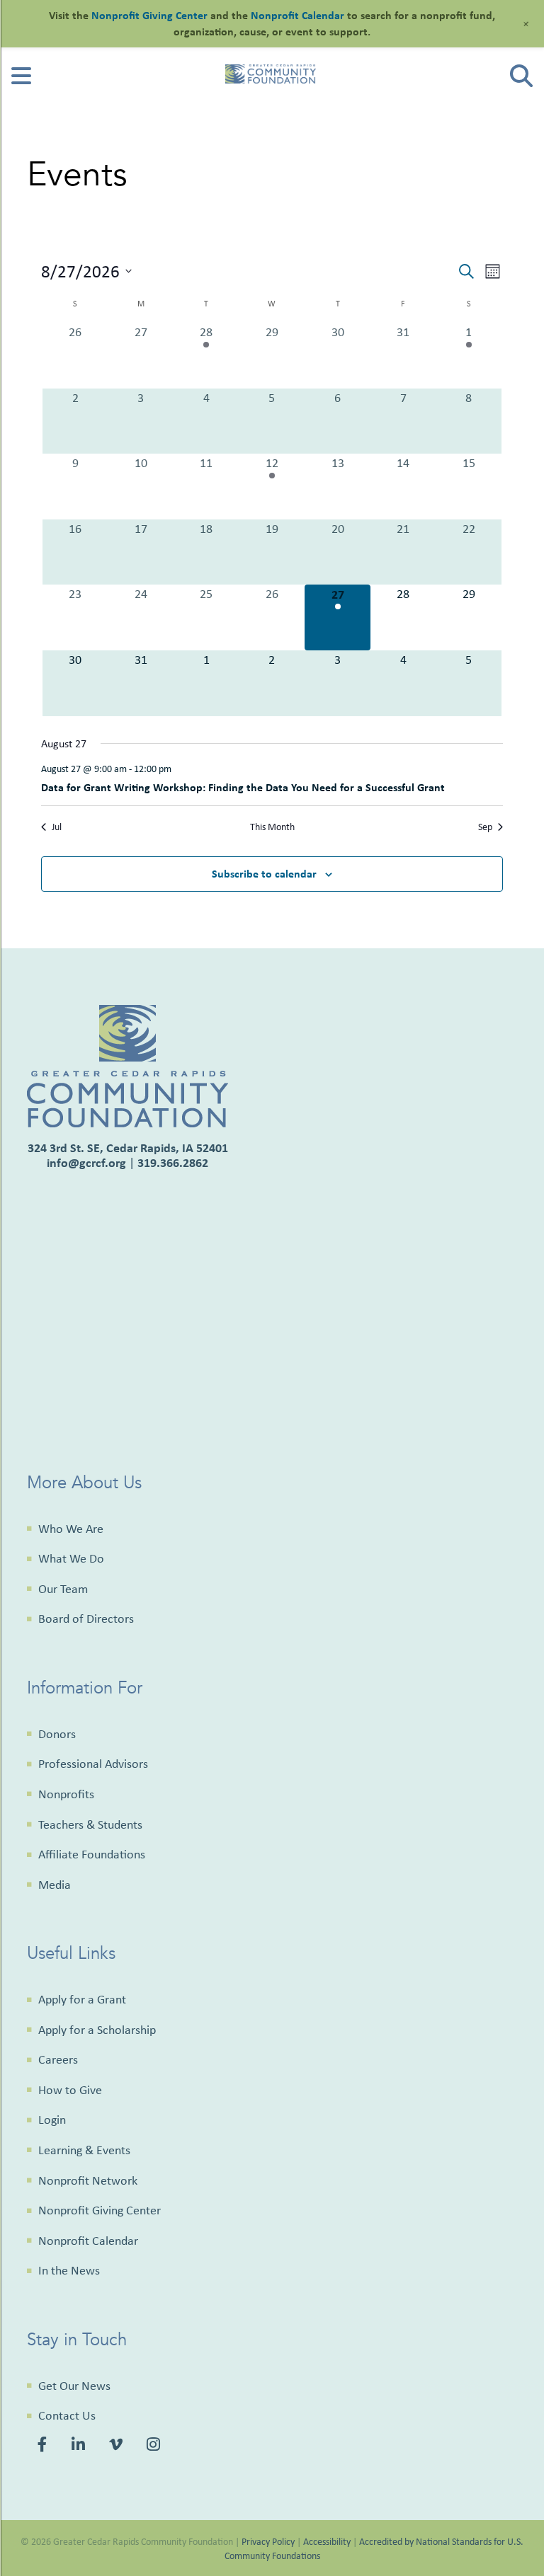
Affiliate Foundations (92, 1854)
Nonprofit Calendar (88, 2241)
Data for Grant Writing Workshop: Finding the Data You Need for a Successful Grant (243, 787)
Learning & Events (84, 2150)
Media (55, 1885)
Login (52, 2120)
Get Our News (74, 2386)
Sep (485, 827)
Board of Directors (86, 1618)
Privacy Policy (268, 2541)
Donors (57, 1734)
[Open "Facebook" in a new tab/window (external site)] (45, 2446)
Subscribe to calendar (264, 873)
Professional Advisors (93, 1764)
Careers (58, 2059)
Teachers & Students (90, 1824)
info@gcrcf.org (86, 1162)
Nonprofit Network (88, 2180)
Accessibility (327, 2541)
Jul (57, 827)
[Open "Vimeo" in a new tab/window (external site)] (118, 2446)
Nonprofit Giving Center (100, 2210)
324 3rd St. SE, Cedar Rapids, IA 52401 (128, 1148)
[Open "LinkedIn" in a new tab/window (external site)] (80, 2446)
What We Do (71, 1558)
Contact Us (67, 2415)
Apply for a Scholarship (97, 2030)
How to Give (70, 2090)
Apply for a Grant (82, 1999)
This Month (272, 827)
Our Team (63, 1589)
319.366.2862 (173, 1162)
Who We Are (71, 1529)
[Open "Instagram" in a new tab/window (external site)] (155, 2446)
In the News (69, 2270)
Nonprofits (66, 1794)
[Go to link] (21, 80)
